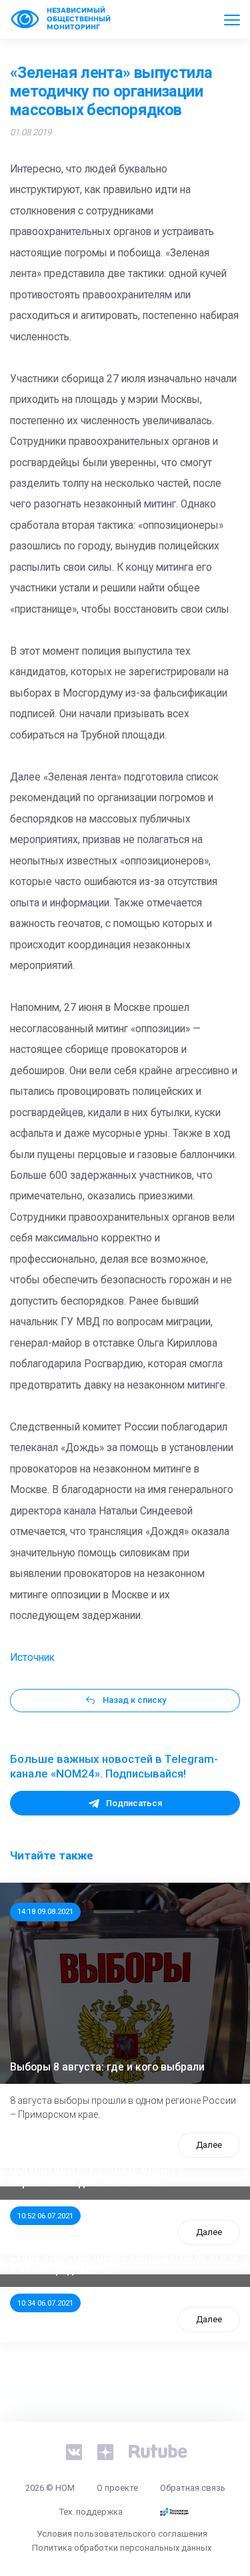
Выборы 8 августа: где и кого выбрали (107, 2067)
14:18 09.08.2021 (45, 1911)
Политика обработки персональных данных (122, 2548)
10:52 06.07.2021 (45, 2216)
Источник (32, 1658)
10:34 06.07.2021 (45, 2303)
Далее (209, 2145)
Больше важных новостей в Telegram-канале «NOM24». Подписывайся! (114, 1766)
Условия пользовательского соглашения (122, 2534)
